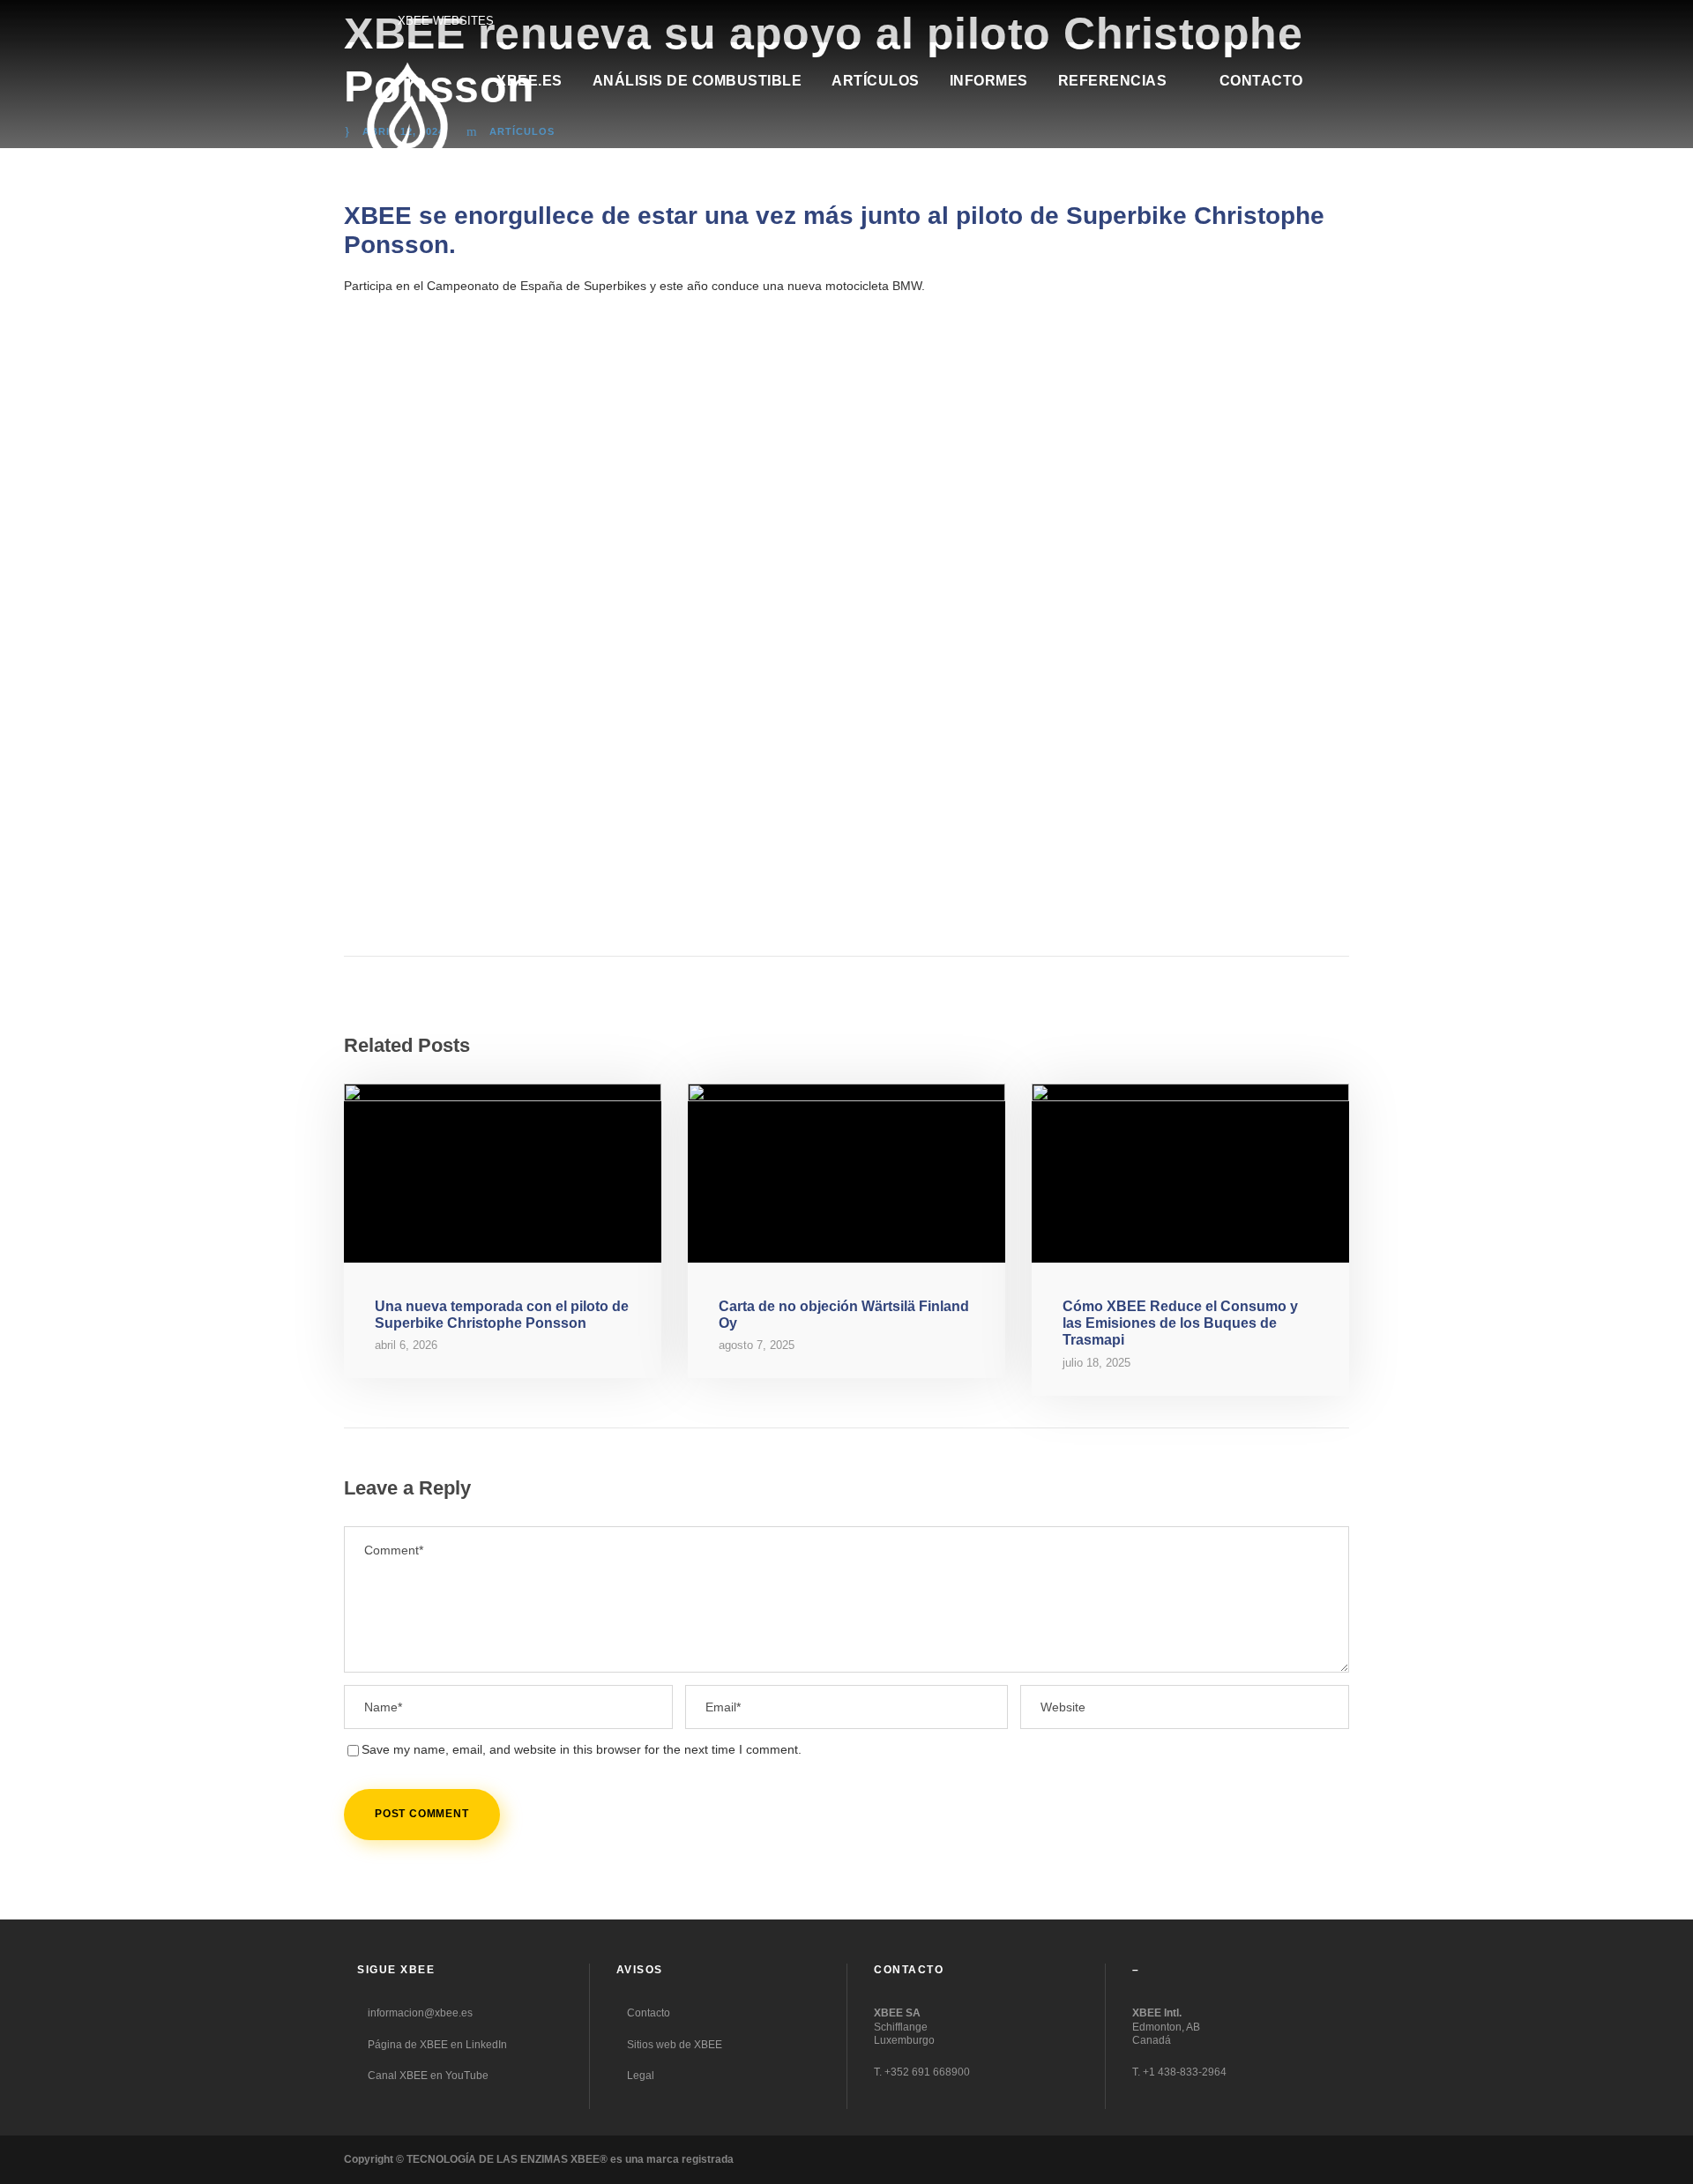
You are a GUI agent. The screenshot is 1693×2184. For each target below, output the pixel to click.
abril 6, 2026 (406, 1345)
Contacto (1261, 81)
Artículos (876, 81)
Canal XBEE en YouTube (427, 2076)
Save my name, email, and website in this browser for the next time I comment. (582, 1749)
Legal (639, 2076)
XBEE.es (530, 81)
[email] (1314, 20)
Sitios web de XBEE (673, 2045)
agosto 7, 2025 (757, 1345)
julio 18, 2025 (1096, 1363)
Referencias (1113, 81)
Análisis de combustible (697, 81)
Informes (989, 81)
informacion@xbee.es (419, 2013)
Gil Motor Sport (899, 877)
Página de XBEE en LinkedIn (436, 2045)
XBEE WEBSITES (446, 21)
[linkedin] (1345, 20)
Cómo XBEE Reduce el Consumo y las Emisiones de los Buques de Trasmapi (1180, 1323)
